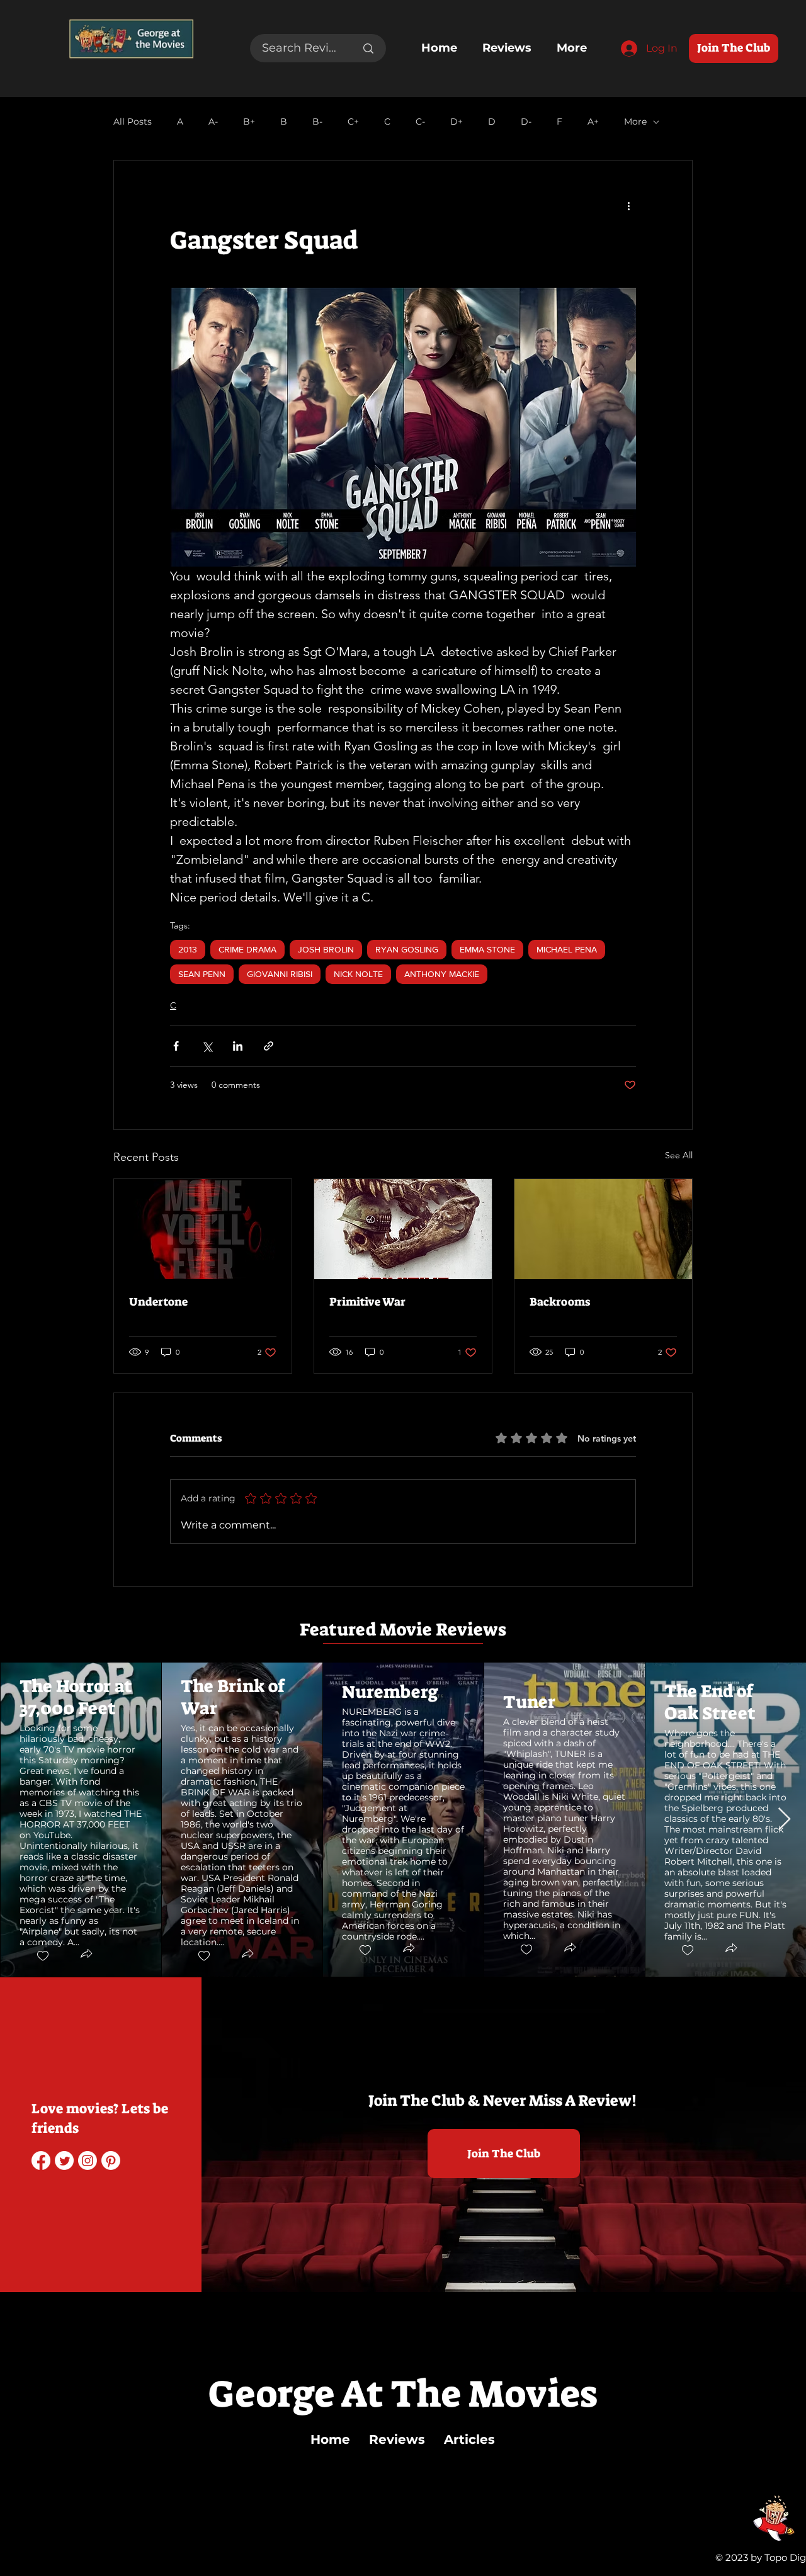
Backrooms (560, 1302)
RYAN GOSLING (407, 949)
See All (679, 1155)
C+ (353, 122)
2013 (188, 949)
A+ (593, 122)
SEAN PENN (202, 974)
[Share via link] (269, 1046)
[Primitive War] (403, 1229)
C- (420, 122)
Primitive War (367, 1302)
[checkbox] (42, 1956)
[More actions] (628, 206)
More (635, 122)
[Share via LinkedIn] (238, 1046)
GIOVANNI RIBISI (280, 974)
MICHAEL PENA (567, 949)
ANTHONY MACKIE (442, 974)
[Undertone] (203, 1229)
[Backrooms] (603, 1229)
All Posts (133, 122)
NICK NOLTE (358, 974)
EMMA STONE (487, 949)
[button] (86, 1955)
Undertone (158, 1302)
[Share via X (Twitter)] (207, 1046)
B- (317, 122)
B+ (249, 122)
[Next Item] (784, 1820)
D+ (457, 122)
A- (213, 122)
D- (526, 122)
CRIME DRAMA (247, 949)
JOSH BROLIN (326, 949)
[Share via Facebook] (176, 1046)
